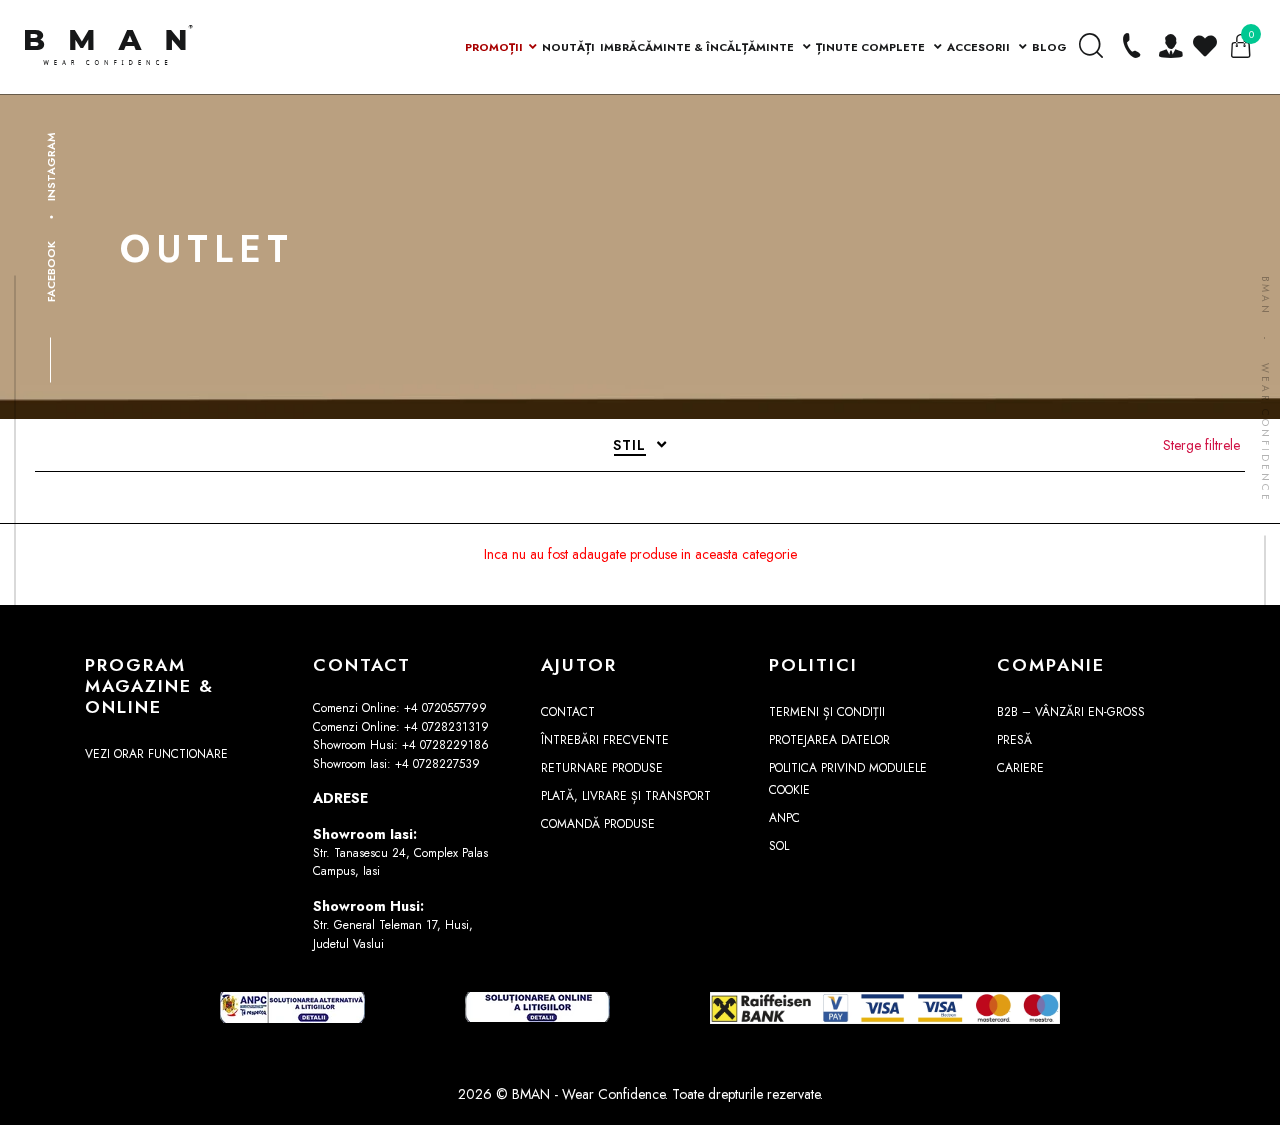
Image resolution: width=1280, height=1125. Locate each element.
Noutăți (568, 47)
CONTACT (568, 712)
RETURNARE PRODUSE (602, 768)
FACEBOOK (51, 270)
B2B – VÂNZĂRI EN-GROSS (1071, 712)
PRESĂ (1014, 740)
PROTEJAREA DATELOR (829, 740)
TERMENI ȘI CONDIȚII (827, 712)
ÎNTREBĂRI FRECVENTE (605, 740)
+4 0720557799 (445, 708)
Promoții (494, 47)
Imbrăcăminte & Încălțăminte (698, 47)
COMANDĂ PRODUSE (598, 824)
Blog (1049, 47)
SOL (779, 846)
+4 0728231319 (446, 727)
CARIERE (1020, 768)
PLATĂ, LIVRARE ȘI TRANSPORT (626, 796)
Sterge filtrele (1201, 445)
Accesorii (980, 47)
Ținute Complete (872, 47)
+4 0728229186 (445, 745)
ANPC (784, 818)
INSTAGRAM (51, 165)
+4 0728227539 (437, 764)
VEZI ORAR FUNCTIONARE (156, 754)
